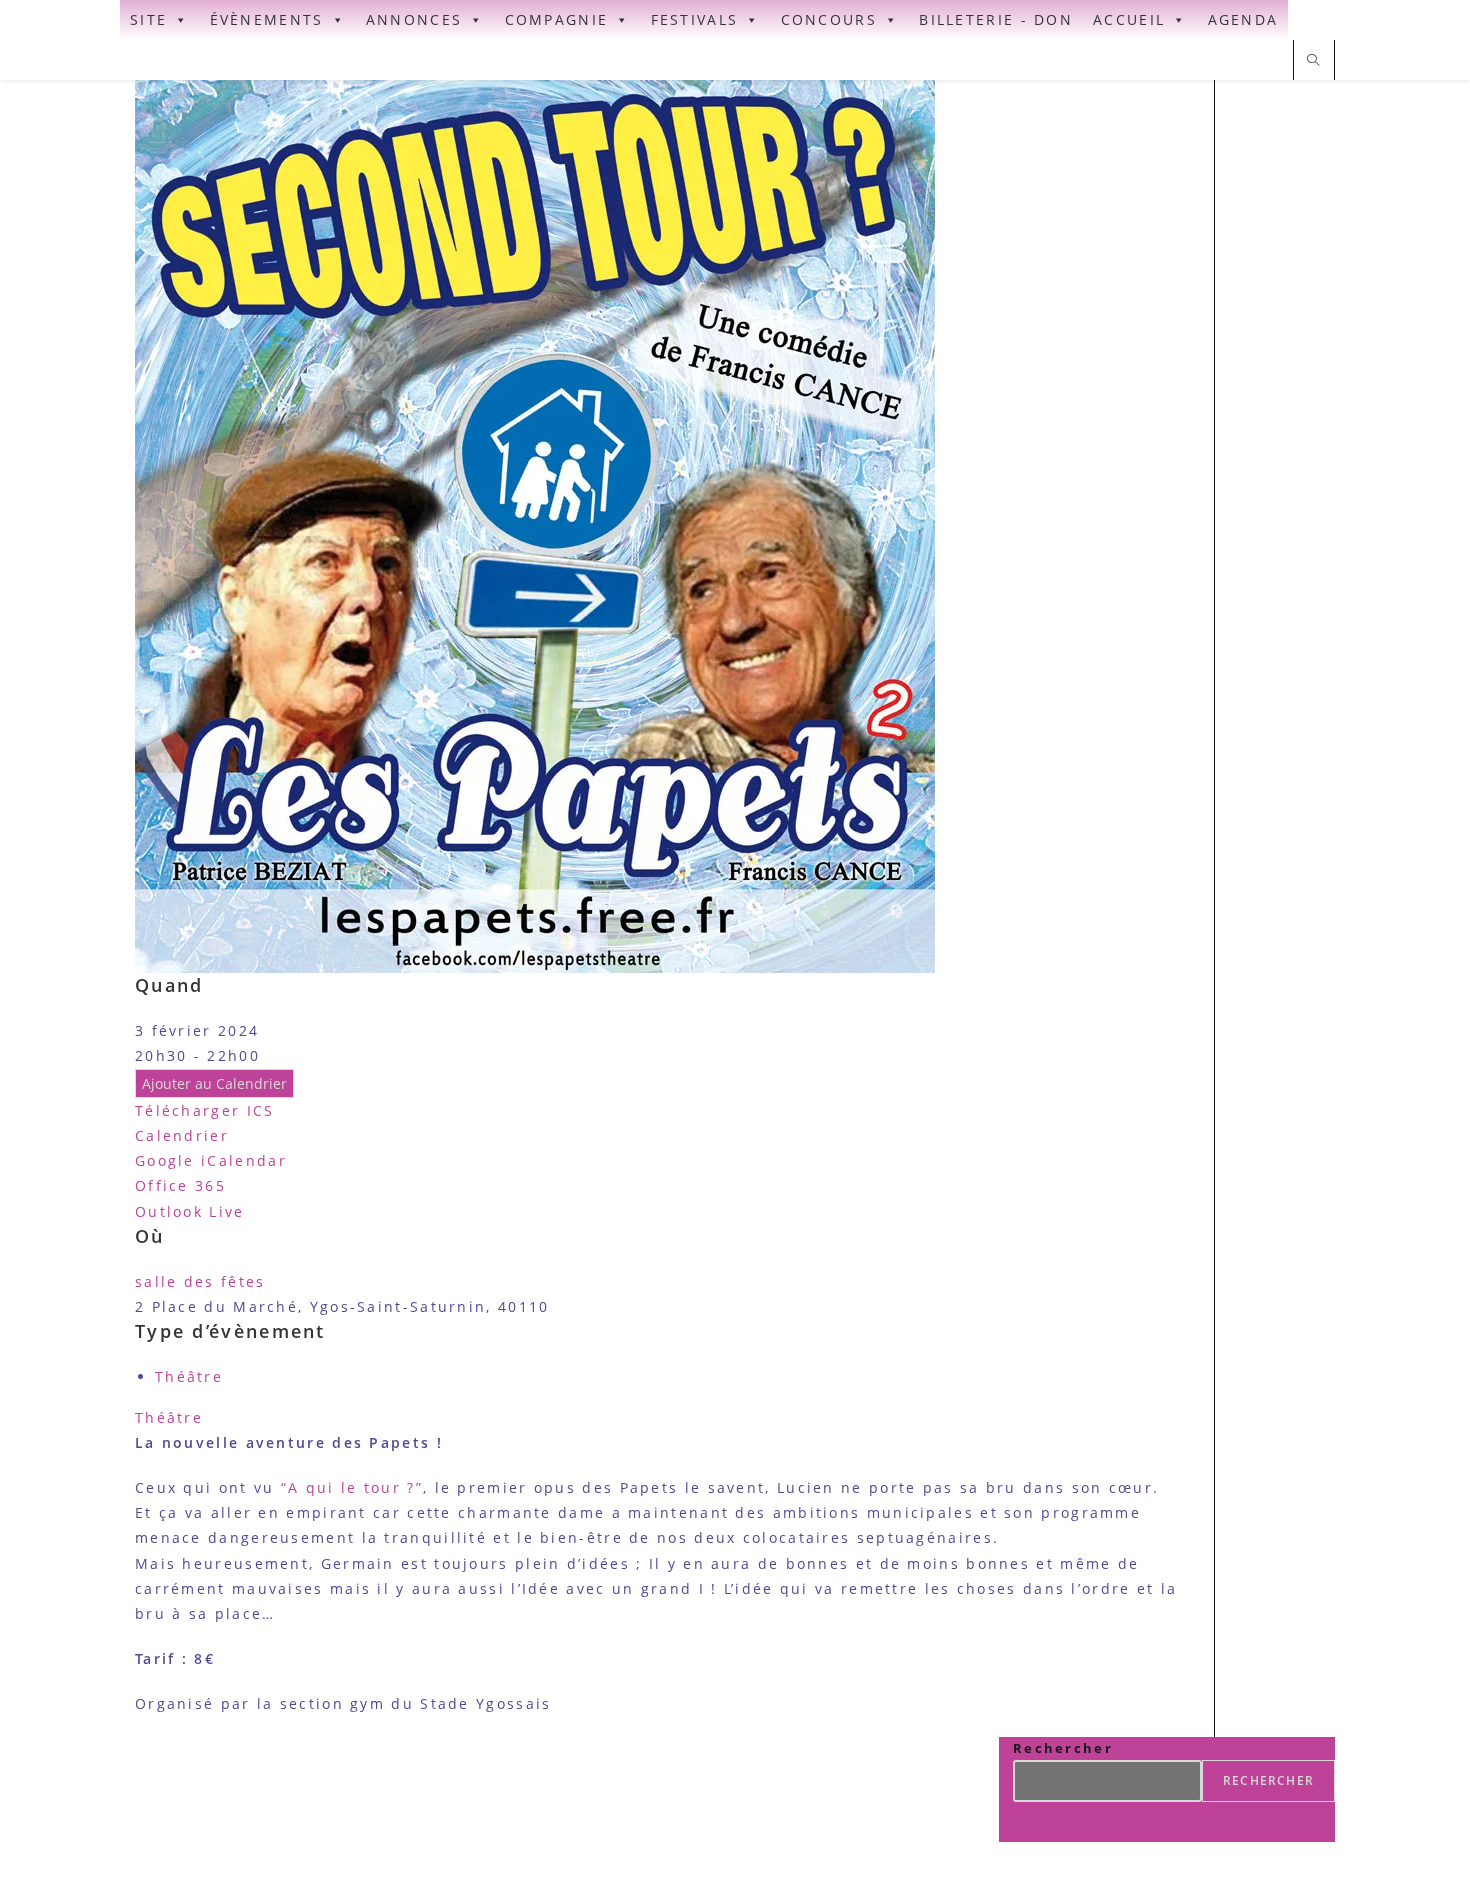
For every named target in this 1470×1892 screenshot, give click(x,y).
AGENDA (1243, 19)
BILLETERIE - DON (996, 19)
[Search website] (1314, 61)
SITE (148, 19)
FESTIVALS (695, 19)
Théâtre (189, 1376)
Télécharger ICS (205, 1110)
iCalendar (244, 1160)
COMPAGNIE (557, 19)
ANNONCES (414, 19)
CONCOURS (829, 19)
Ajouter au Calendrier (214, 1083)
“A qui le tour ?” (352, 1487)
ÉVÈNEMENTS (267, 19)
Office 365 (180, 1185)
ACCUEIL (1129, 19)
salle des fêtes (200, 1281)
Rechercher (1063, 1748)
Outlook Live (190, 1211)
